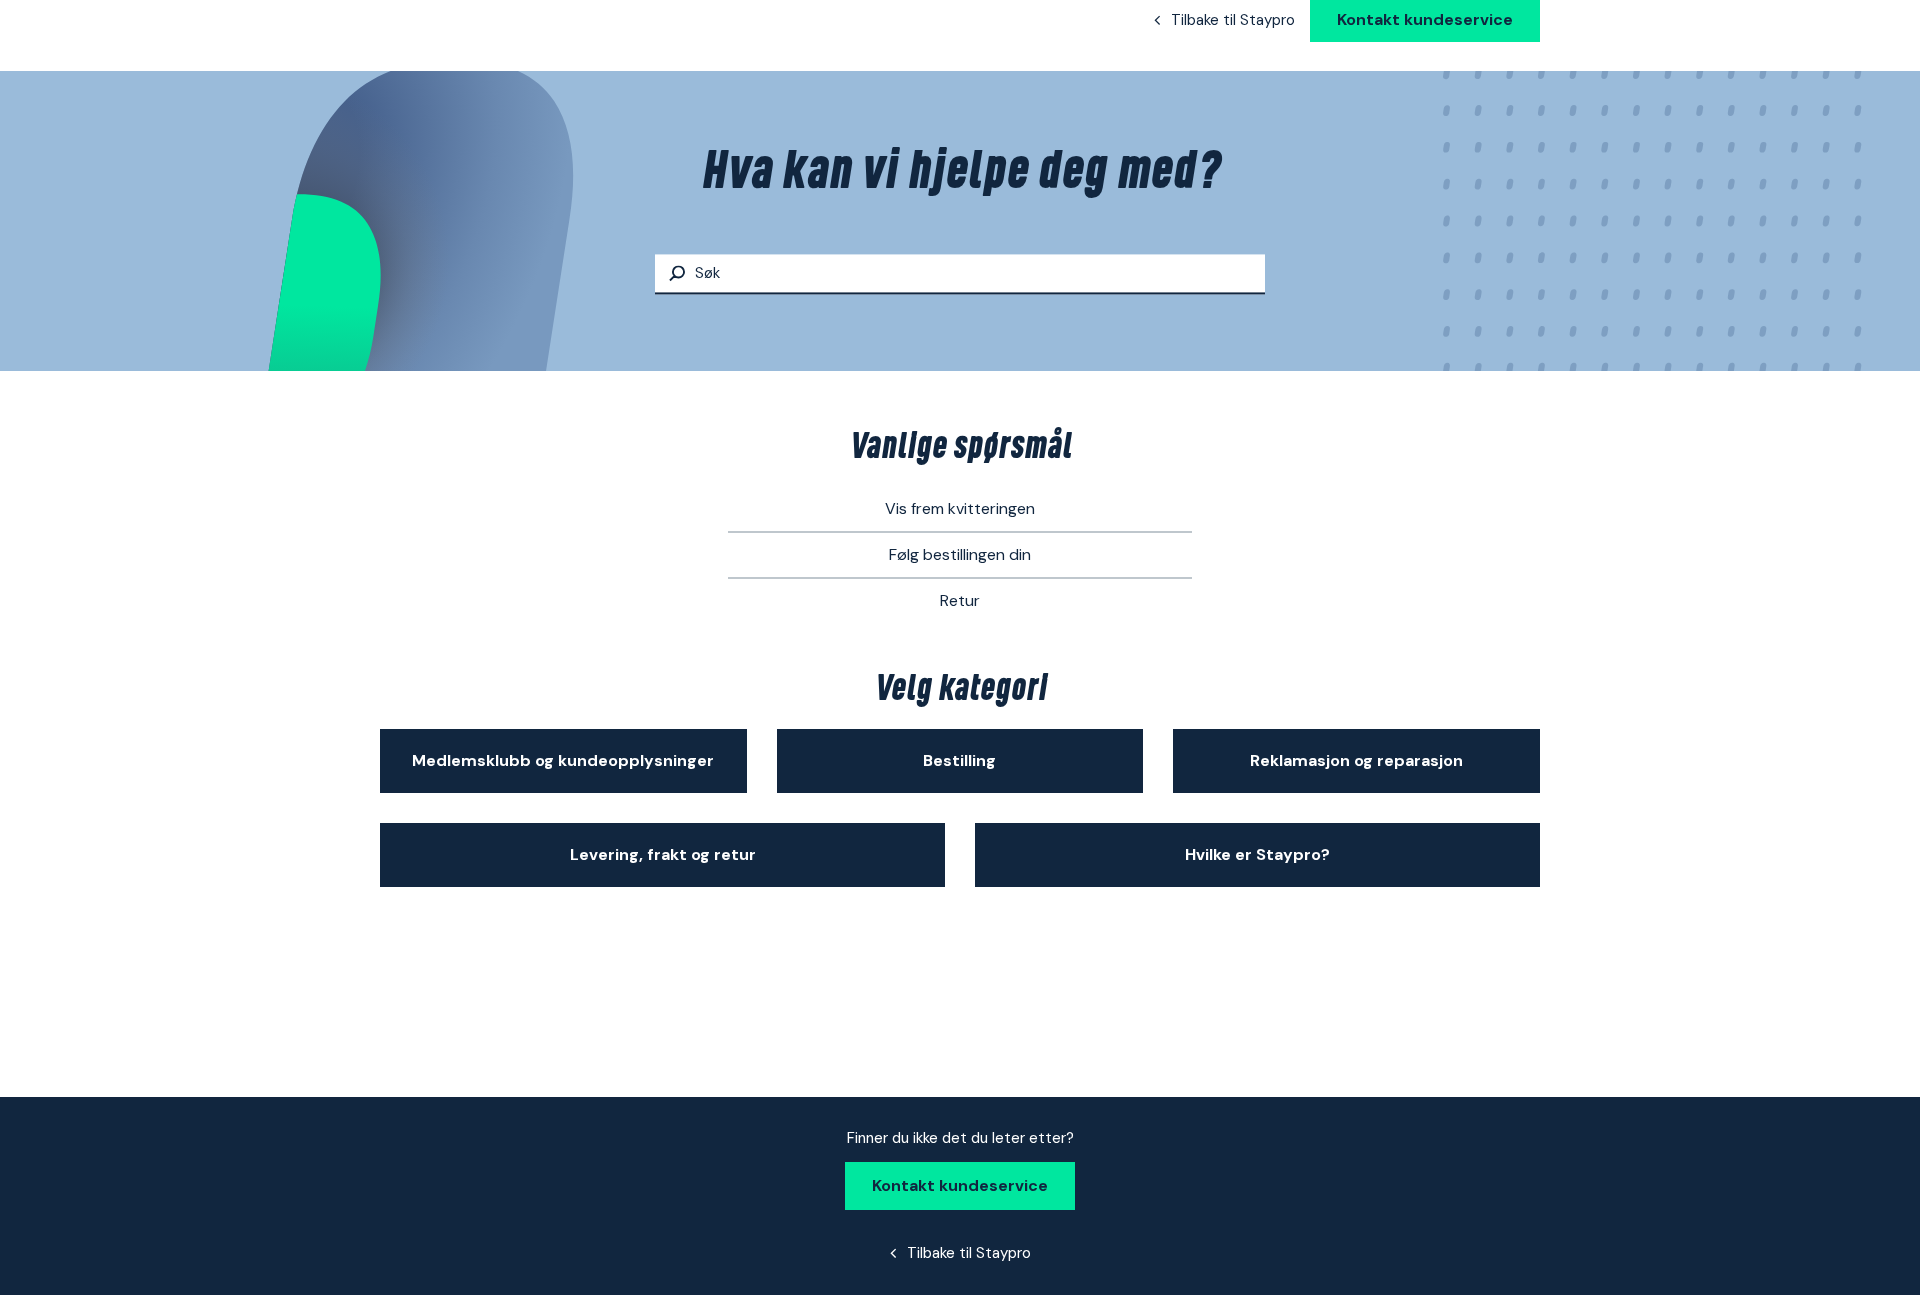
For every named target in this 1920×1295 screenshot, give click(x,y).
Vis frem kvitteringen (960, 508)
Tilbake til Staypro (1233, 20)
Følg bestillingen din (960, 554)
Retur (960, 600)
